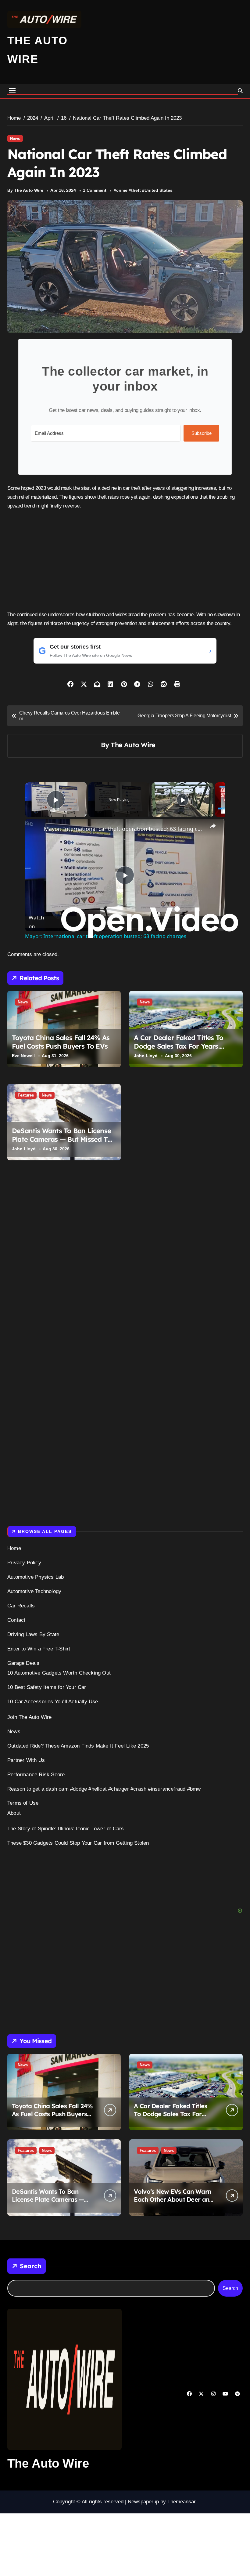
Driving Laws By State (33, 1634)
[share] (213, 826)
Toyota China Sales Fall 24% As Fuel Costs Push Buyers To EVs (61, 1042)
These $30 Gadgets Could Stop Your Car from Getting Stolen (78, 1843)
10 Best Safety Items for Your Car (47, 1687)
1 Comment (95, 190)
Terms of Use (23, 1803)
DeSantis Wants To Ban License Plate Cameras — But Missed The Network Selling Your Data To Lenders (64, 1144)
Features (26, 1095)
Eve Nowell (23, 1056)
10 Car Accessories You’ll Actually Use (53, 1702)
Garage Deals (23, 1663)
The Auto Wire (133, 745)
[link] (35, 828)
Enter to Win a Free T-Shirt (39, 1649)
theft (136, 190)
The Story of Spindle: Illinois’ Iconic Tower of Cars (66, 1829)
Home (14, 1548)
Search (30, 2266)
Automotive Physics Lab (36, 1577)
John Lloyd (146, 1056)
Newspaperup (143, 2502)
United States (159, 190)
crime (122, 190)
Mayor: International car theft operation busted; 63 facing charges (124, 829)
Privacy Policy (24, 1563)
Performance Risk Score (36, 1775)
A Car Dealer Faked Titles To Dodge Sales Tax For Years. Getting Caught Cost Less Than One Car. (183, 1051)
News (15, 138)
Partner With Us (26, 1760)
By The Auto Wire (25, 190)
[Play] (183, 800)
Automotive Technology (34, 1591)
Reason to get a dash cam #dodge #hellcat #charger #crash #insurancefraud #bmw (104, 1789)
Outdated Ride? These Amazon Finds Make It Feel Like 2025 (78, 1746)
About (14, 1813)
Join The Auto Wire (30, 1717)
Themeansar (181, 2502)
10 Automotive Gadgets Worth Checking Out (59, 1673)
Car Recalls (21, 1606)
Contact (16, 1620)
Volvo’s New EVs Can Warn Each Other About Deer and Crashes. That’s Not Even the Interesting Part (173, 2203)
